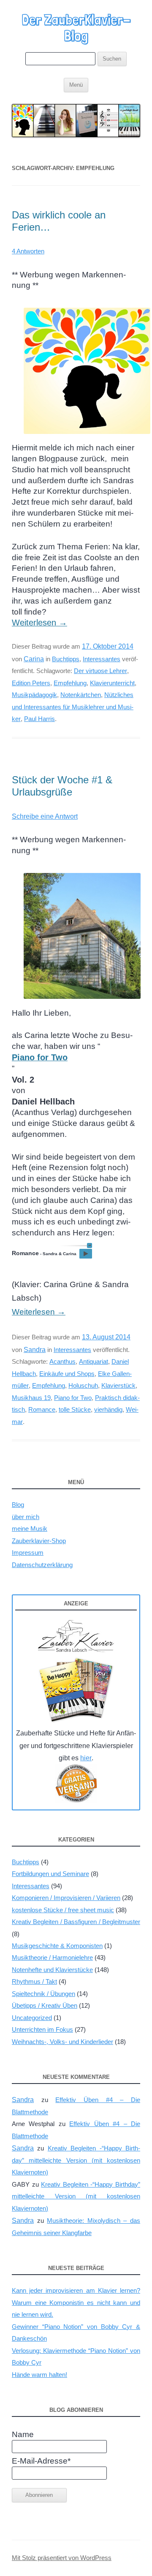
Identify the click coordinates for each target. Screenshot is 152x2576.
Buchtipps (66, 659)
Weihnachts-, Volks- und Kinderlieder (62, 2042)
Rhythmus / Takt (34, 1981)
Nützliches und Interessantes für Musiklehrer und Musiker (73, 707)
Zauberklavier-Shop (39, 1541)
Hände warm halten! (39, 2375)
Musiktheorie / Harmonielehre (52, 1957)
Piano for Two (73, 1398)
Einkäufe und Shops (67, 1374)
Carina (34, 659)
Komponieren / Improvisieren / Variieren (66, 1898)
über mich (26, 1517)
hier (86, 1758)
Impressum (28, 1553)
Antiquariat (94, 1361)
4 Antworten (28, 251)
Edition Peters (31, 683)
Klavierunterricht (112, 683)
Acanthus (62, 1361)
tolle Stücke (75, 1409)
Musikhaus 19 (31, 1398)
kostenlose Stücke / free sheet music (63, 1910)
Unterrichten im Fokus (42, 2029)
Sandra (35, 1349)
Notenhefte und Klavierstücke (52, 1970)
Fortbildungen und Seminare (50, 1874)
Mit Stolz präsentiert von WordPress (62, 2558)
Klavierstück (118, 1385)
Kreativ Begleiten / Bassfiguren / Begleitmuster (76, 1922)
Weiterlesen (39, 623)
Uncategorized (32, 2018)
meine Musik (30, 1529)
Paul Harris (39, 719)
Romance (42, 1409)
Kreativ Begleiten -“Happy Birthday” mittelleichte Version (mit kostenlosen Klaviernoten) (76, 2160)
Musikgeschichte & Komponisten (57, 1946)
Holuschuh (83, 1385)
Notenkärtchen (81, 695)
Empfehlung (70, 683)
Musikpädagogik (34, 695)
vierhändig (108, 1409)
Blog (18, 1505)
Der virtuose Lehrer (100, 671)
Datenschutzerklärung (42, 1565)
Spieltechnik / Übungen (43, 1994)
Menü (76, 85)
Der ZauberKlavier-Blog (76, 28)
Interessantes (102, 659)
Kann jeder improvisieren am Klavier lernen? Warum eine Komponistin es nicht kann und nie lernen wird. (76, 2302)
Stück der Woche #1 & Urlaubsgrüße (62, 786)
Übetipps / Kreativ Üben (45, 2005)
